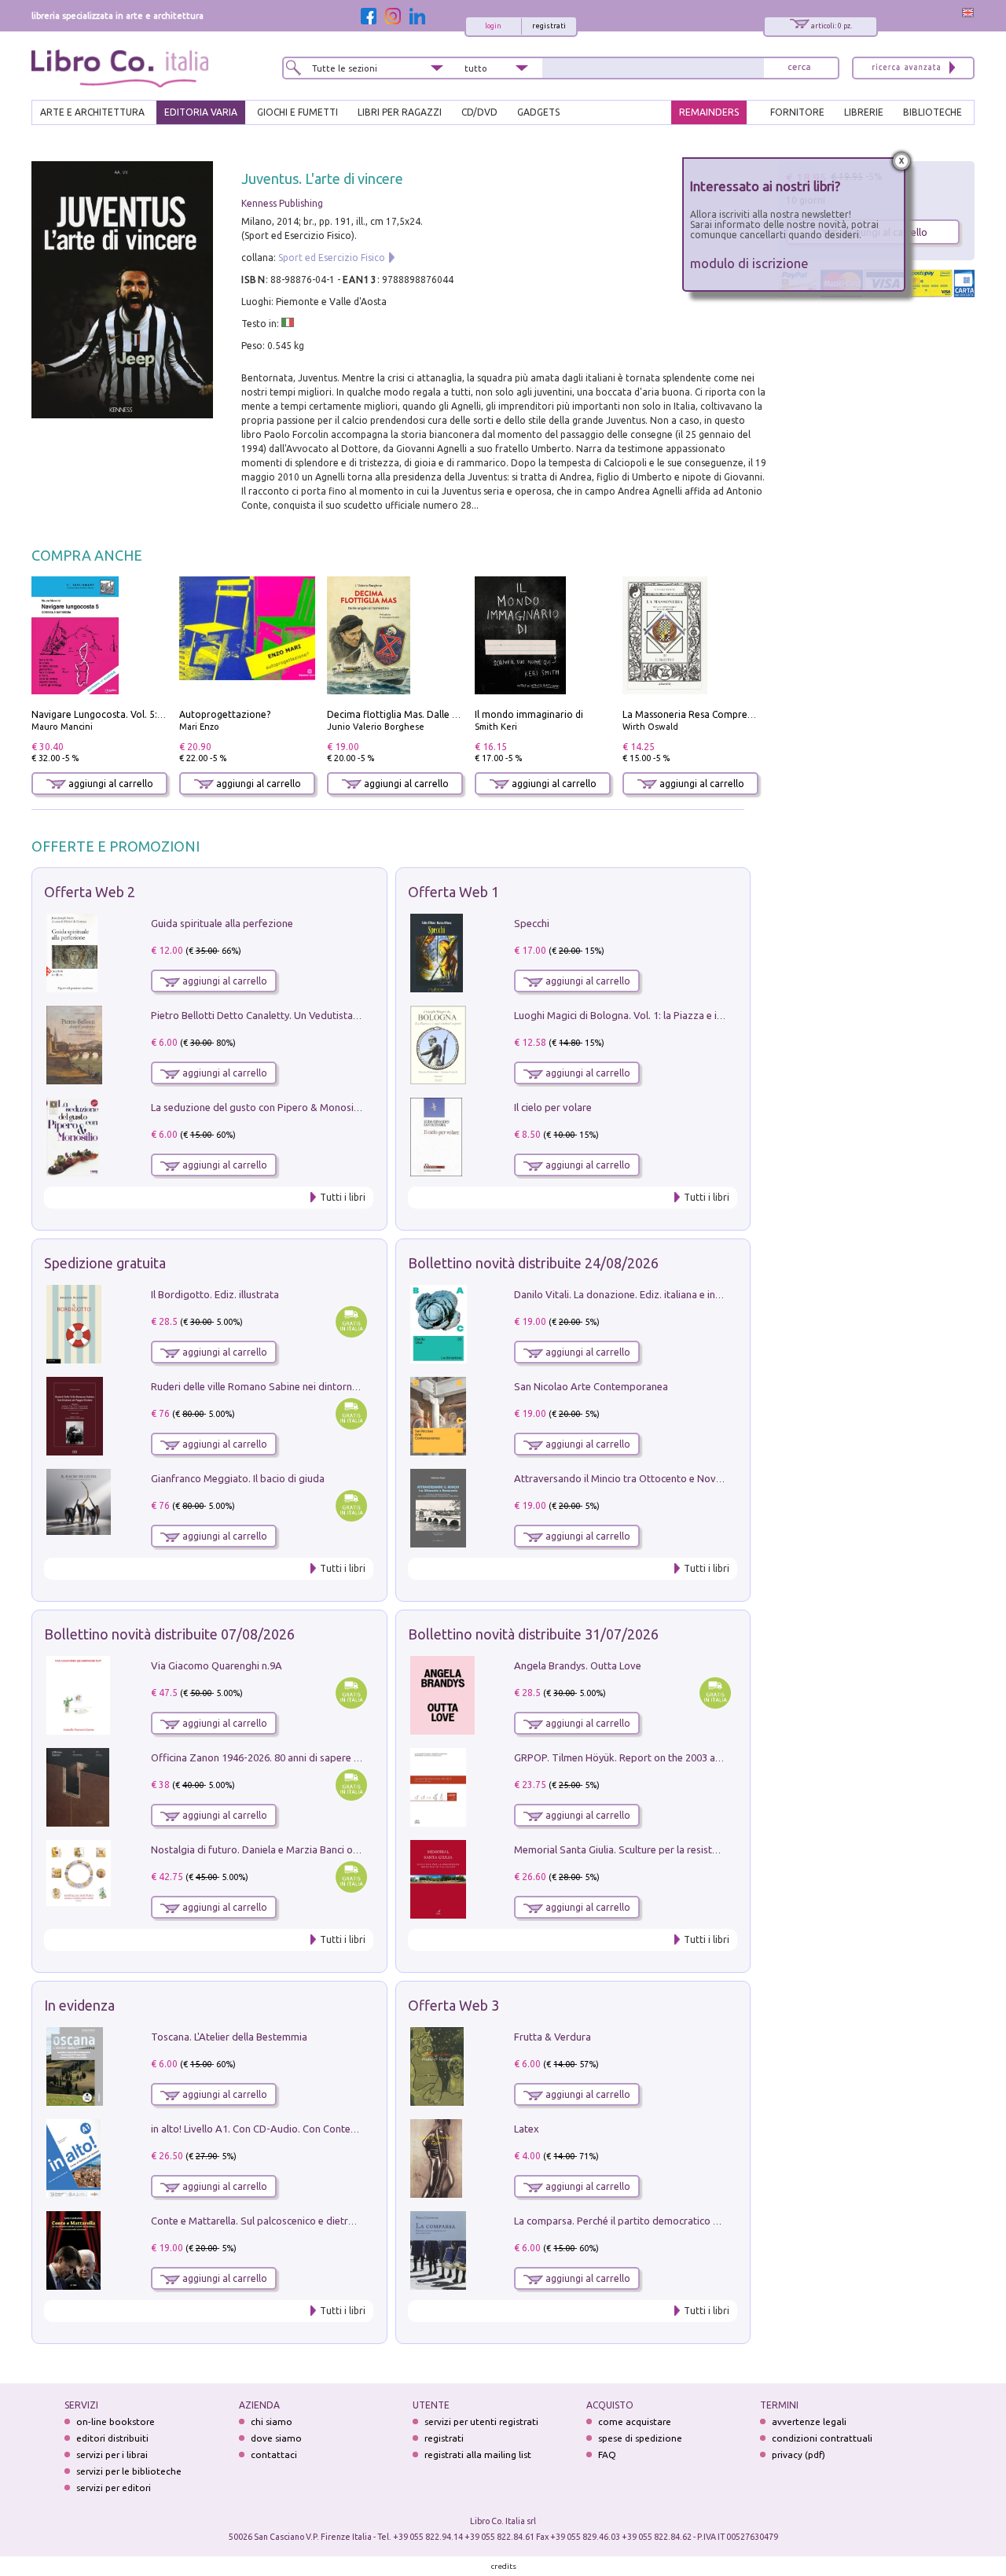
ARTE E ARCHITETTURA (92, 112)
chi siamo (272, 2421)
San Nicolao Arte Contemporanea (591, 1386)
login (493, 26)
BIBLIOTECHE (933, 112)
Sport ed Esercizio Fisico (332, 258)
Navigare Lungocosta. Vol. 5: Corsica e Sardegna (138, 714)
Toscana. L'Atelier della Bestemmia (229, 2037)
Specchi (532, 923)
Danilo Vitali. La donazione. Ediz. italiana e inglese (627, 1294)
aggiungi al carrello (110, 784)
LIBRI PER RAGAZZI (400, 112)
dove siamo (276, 2438)
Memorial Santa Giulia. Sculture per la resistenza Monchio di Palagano (673, 1849)
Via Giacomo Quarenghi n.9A (217, 1665)
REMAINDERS (709, 112)
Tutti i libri (343, 1197)
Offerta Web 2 (90, 892)
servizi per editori (114, 2488)
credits (504, 2566)
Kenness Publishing (282, 203)
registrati (549, 26)
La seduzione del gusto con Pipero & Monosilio (258, 1107)
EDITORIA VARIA (201, 112)
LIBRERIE (864, 112)
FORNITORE (797, 112)
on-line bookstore (116, 2421)
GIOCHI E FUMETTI (297, 112)
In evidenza (79, 2005)
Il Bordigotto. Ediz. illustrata (215, 1294)
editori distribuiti (112, 2438)
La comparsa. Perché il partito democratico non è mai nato (647, 2221)
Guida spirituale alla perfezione (222, 923)
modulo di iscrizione (749, 263)
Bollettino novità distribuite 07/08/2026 (169, 1634)
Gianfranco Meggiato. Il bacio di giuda (238, 1478)
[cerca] (799, 68)
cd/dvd (479, 112)
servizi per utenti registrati (481, 2421)
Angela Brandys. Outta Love (578, 1665)
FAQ (607, 2455)
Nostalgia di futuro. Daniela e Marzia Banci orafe (261, 1849)
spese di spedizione (640, 2438)
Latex (527, 2129)
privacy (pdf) (799, 2455)
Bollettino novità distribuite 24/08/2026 (533, 1263)
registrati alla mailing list (478, 2455)
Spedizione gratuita (105, 1263)
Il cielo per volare (553, 1107)
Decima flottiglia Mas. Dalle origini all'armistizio (433, 714)
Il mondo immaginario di (529, 714)
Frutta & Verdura (553, 2037)
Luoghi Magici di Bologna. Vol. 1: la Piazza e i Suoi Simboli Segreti (663, 1015)
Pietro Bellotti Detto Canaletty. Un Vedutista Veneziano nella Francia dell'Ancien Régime (351, 1015)
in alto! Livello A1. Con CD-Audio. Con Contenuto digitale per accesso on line (324, 2129)
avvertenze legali (809, 2421)
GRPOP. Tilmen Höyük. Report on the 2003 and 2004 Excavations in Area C (683, 1757)
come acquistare (635, 2421)
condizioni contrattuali (822, 2438)
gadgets (538, 112)
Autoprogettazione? (225, 714)
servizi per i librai (112, 2455)
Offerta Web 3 (453, 2005)
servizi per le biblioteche (129, 2471)
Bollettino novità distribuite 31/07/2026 (533, 1634)
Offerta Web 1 (453, 892)
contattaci (274, 2455)
